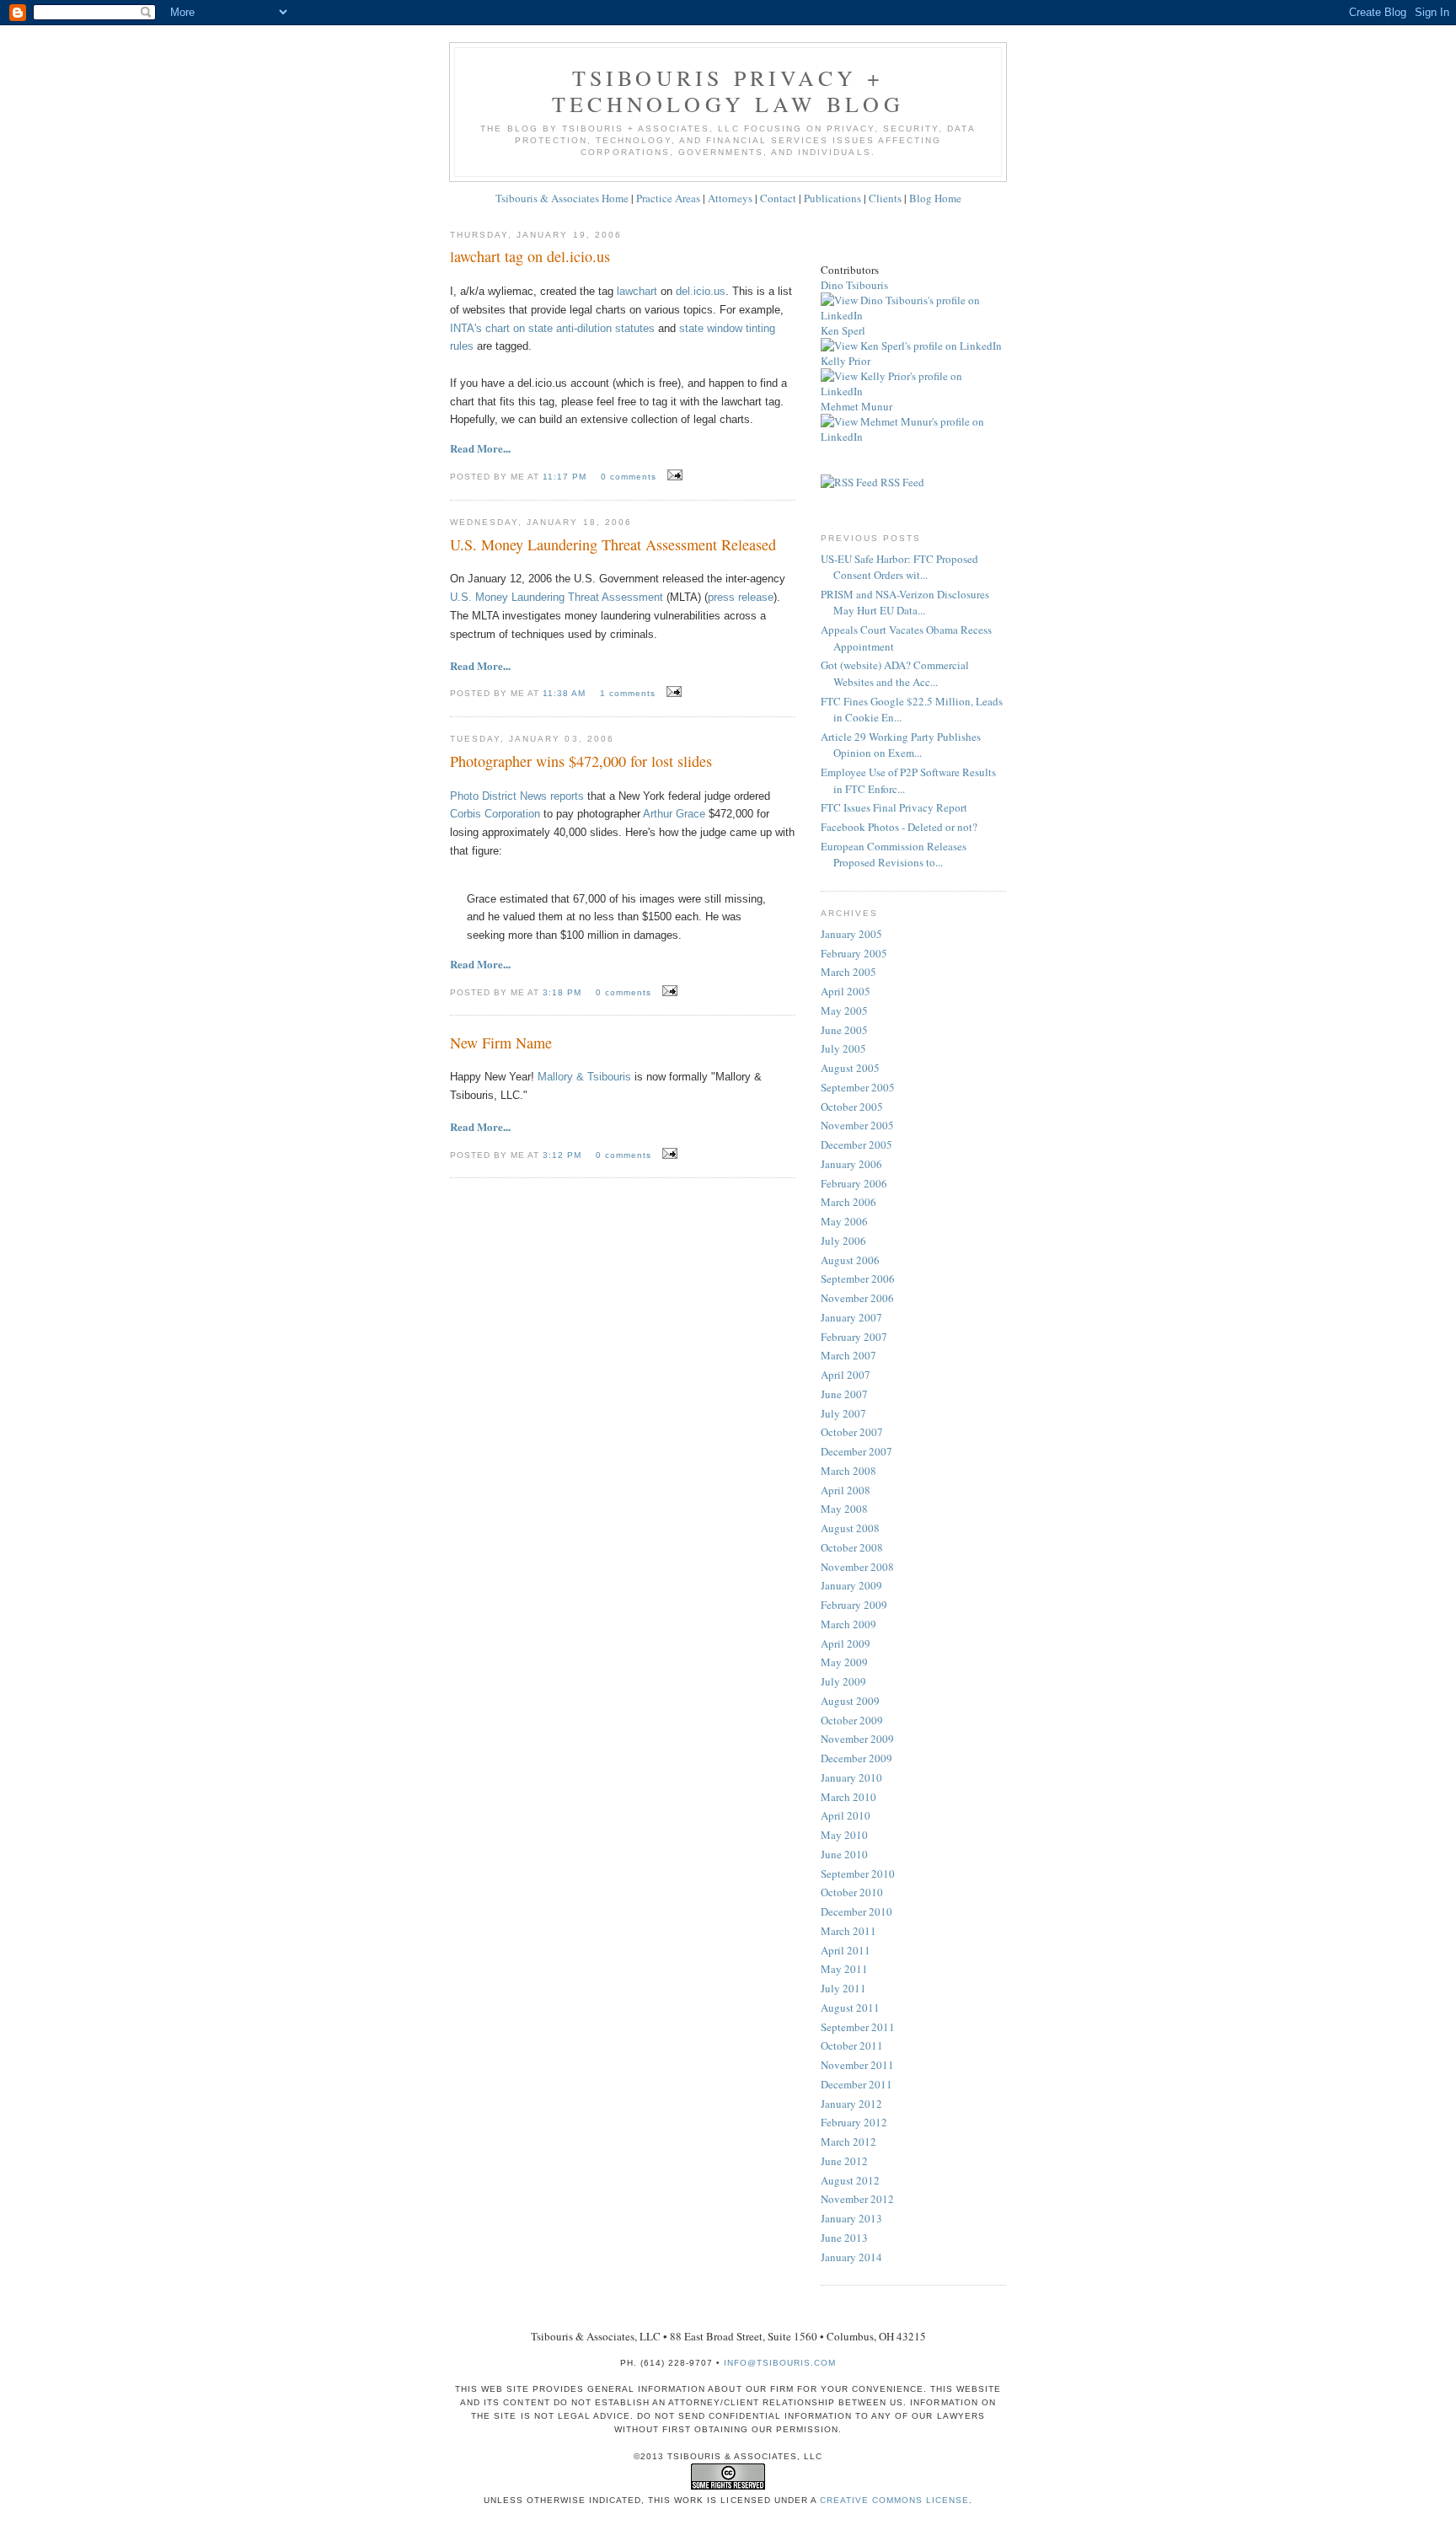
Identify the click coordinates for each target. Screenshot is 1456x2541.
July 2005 (843, 1048)
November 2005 (857, 1125)
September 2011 (858, 2027)
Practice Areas (668, 198)
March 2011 (848, 1931)
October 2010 (852, 1892)
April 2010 (846, 1815)
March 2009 (848, 1624)
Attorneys (730, 198)
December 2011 (856, 2084)
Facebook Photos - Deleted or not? (899, 827)
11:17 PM (566, 477)
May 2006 (844, 1221)
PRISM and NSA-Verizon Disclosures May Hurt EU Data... (905, 603)
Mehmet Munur (856, 406)
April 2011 (846, 1950)
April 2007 (846, 1375)
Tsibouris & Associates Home (562, 198)
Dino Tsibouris (854, 285)
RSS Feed (901, 482)
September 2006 (858, 1279)
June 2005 (844, 1030)
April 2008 (846, 1490)
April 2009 (846, 1643)
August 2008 (850, 1528)
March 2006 (848, 1202)
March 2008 (848, 1471)
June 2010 (844, 1854)
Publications (832, 198)
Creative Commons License (894, 2500)
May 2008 (844, 1509)
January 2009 (851, 1585)
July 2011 (843, 1988)
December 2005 (856, 1145)
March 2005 (848, 972)
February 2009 (854, 1605)
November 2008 (857, 1567)
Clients (885, 198)
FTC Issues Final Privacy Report (894, 807)
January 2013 (851, 2218)
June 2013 (844, 2238)
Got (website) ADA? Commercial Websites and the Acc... (895, 673)
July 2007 (843, 1413)
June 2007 (844, 1394)
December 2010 (856, 1911)
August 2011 (850, 2008)
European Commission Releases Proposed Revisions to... (894, 855)
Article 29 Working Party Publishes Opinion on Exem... (901, 745)
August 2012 (850, 2180)
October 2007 (852, 1432)
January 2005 (851, 934)
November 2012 (857, 2199)
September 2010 (858, 1874)
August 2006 (850, 1260)
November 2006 (857, 1298)
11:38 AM (566, 693)
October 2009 (852, 1720)
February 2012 (854, 2122)
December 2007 (856, 1451)
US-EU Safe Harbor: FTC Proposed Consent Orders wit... (899, 567)
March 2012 (848, 2142)
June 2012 (844, 2161)
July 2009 (843, 1681)
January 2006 (851, 1164)
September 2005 (858, 1087)
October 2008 (852, 1547)
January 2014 (851, 2257)
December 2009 (856, 1758)
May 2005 (844, 1011)
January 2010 (851, 1777)
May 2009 (844, 1662)
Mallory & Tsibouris (584, 1077)
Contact (778, 198)
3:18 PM (564, 992)
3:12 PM (564, 1155)
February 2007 (854, 1337)
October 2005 (852, 1107)
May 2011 (844, 1969)
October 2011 (852, 2045)
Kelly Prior (846, 361)
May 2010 (844, 1835)
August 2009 (850, 1701)
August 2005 (850, 1068)
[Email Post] (673, 475)
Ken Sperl (843, 330)
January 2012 (851, 2104)
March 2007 (848, 1355)
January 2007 (851, 1317)
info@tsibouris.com (780, 2363)
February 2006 (854, 1183)
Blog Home (935, 198)
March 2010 (848, 1797)
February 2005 (854, 953)
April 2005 (846, 991)
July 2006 (843, 1241)
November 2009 (857, 1739)
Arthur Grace (674, 814)
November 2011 (857, 2065)
